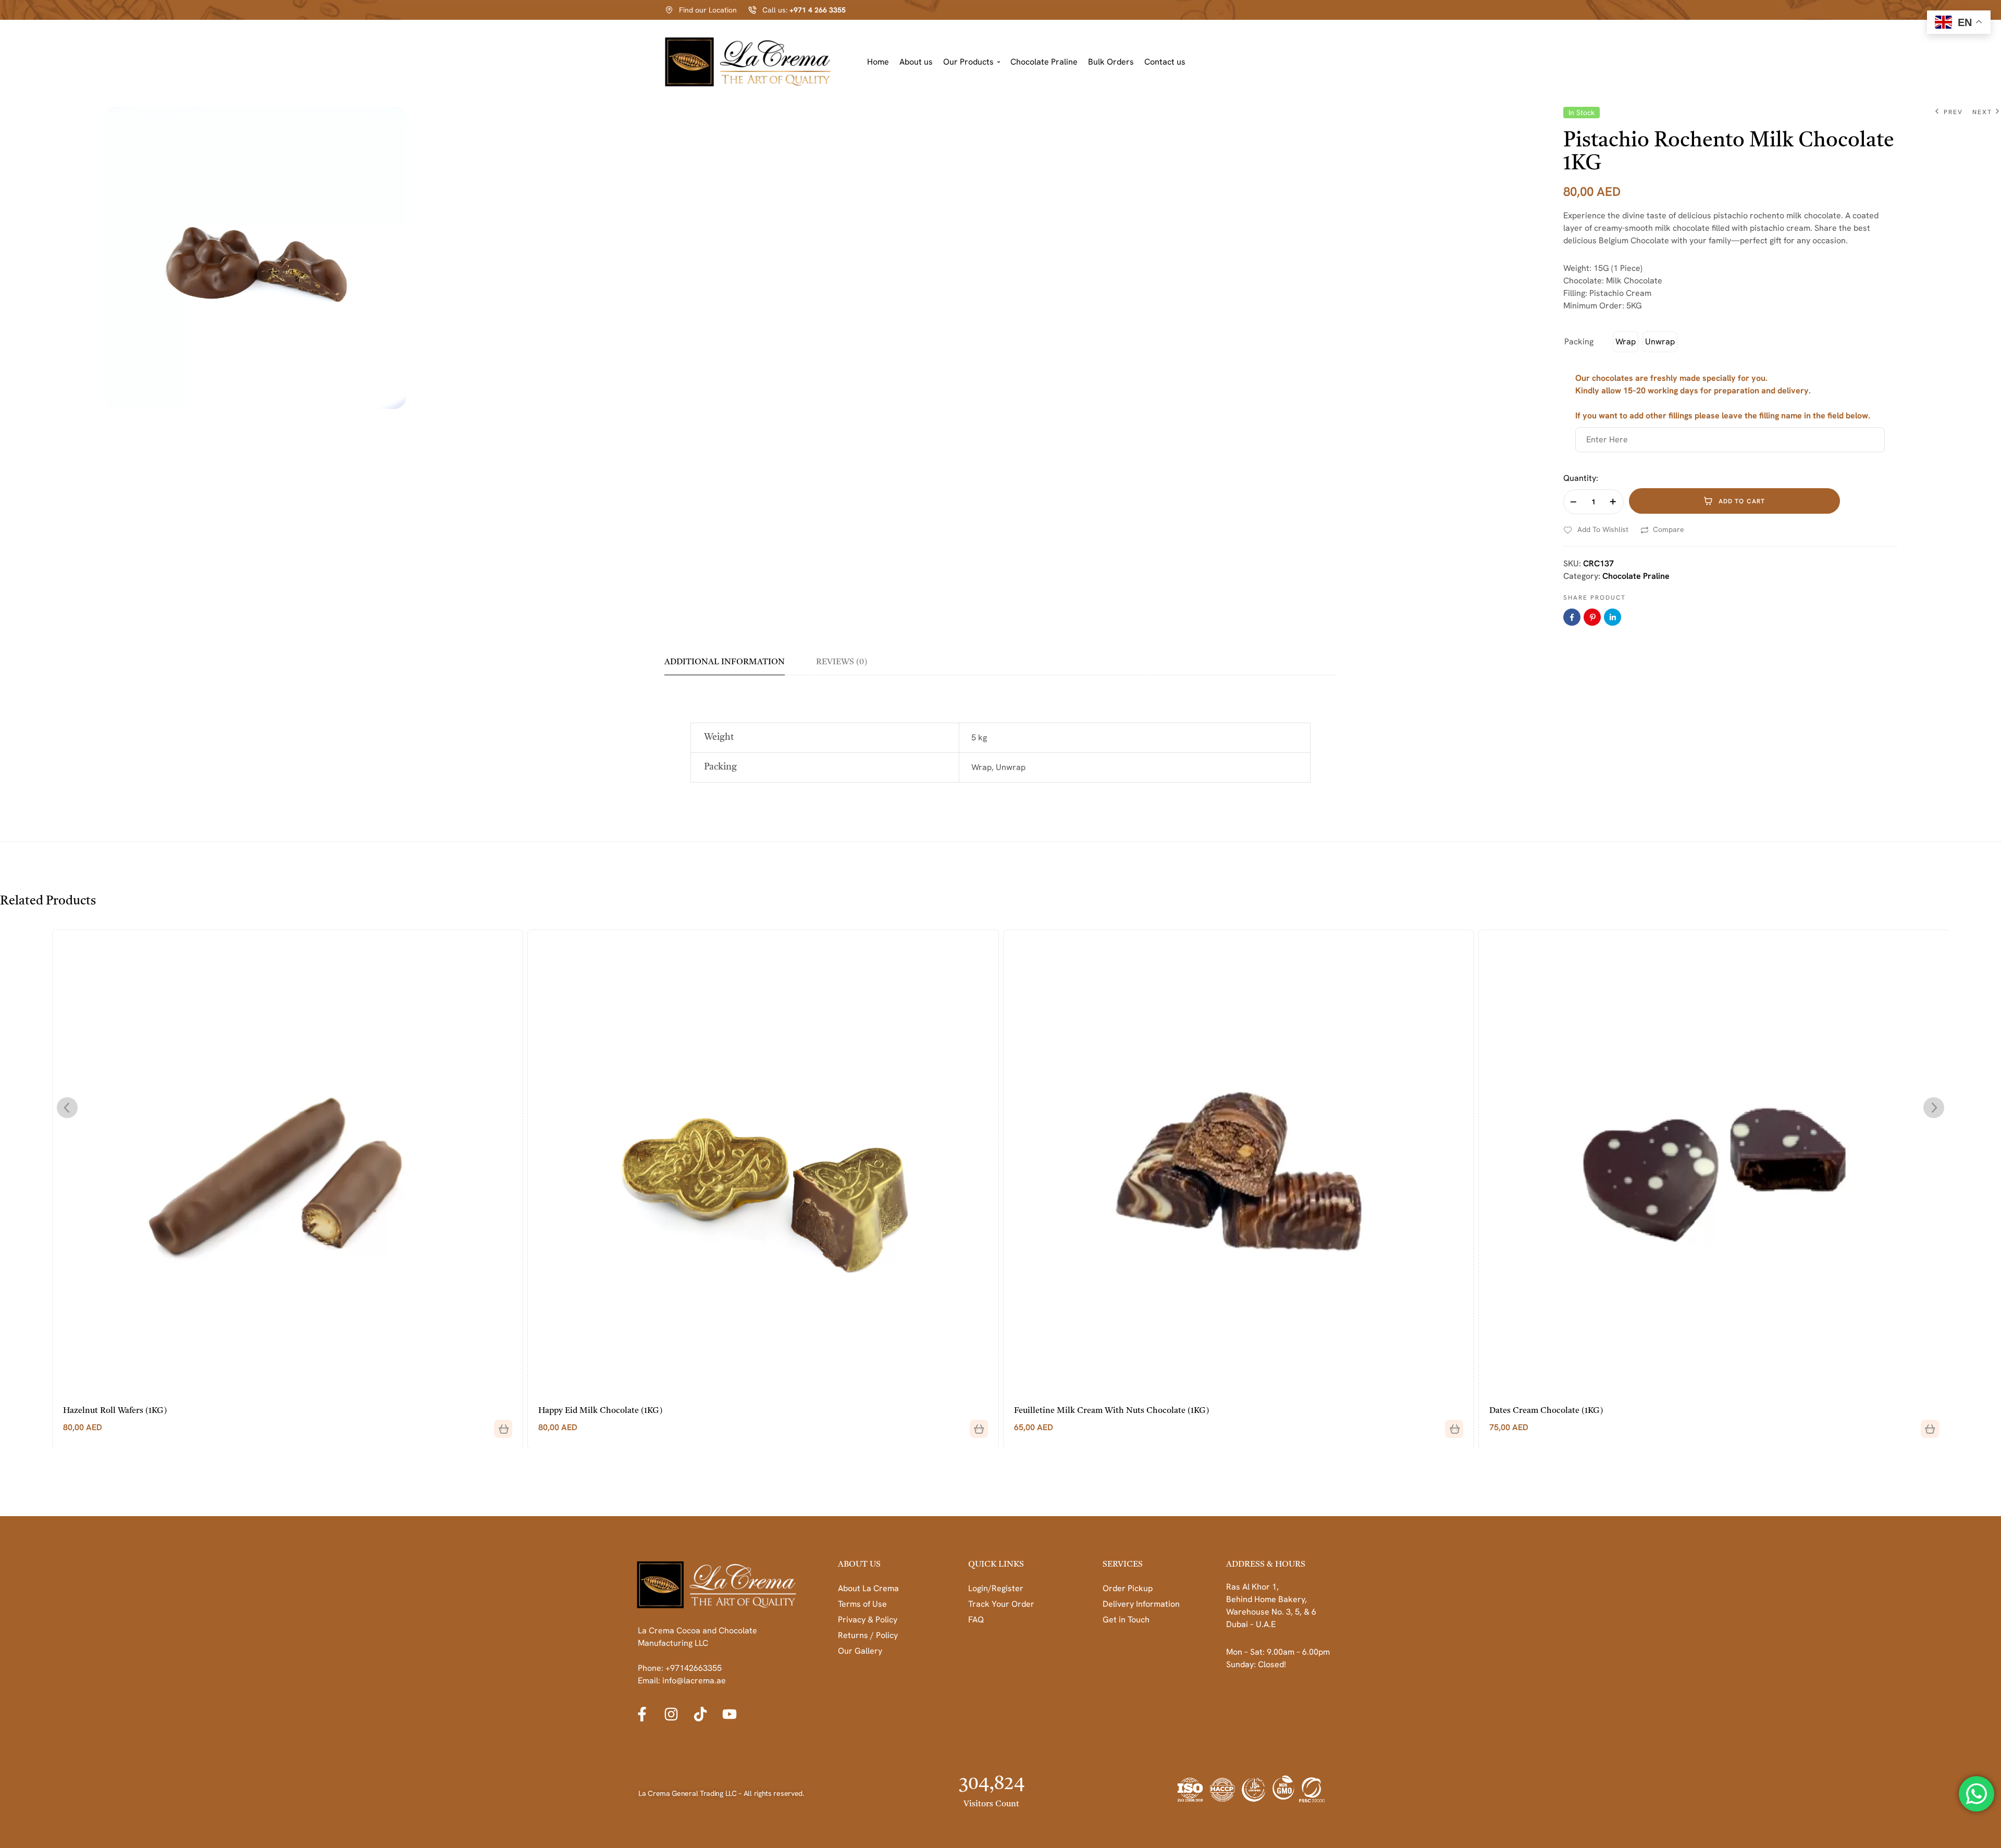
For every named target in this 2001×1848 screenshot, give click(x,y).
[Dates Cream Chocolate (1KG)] (1238, 1164)
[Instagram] (671, 1714)
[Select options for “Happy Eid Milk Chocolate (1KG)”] (499, 1425)
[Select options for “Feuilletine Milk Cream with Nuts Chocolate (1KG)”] (974, 1425)
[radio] (1626, 342)
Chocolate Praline (1044, 62)
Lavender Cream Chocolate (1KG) (1553, 1411)
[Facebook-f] (642, 1714)
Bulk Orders (1111, 62)
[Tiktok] (700, 1714)
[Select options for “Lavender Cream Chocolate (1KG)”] (1925, 1425)
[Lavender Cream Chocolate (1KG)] (1714, 1164)
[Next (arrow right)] (1983, 924)
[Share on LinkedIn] (1613, 617)
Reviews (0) (842, 662)
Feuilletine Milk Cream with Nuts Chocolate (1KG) (636, 1411)
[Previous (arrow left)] (18, 924)
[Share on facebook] (1572, 617)
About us (916, 62)
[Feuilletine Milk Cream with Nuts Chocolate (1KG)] (763, 1164)
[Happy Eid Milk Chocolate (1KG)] (287, 1164)
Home (878, 62)
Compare (1669, 529)
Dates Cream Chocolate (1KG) (1070, 1411)
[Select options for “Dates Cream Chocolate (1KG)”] (1450, 1425)
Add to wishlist (1603, 529)
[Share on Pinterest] (1592, 617)
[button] (972, 62)
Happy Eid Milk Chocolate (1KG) (125, 1411)
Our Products (968, 62)
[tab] (732, 666)
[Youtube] (730, 1714)
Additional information (725, 662)
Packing (1579, 342)
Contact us (1165, 62)
